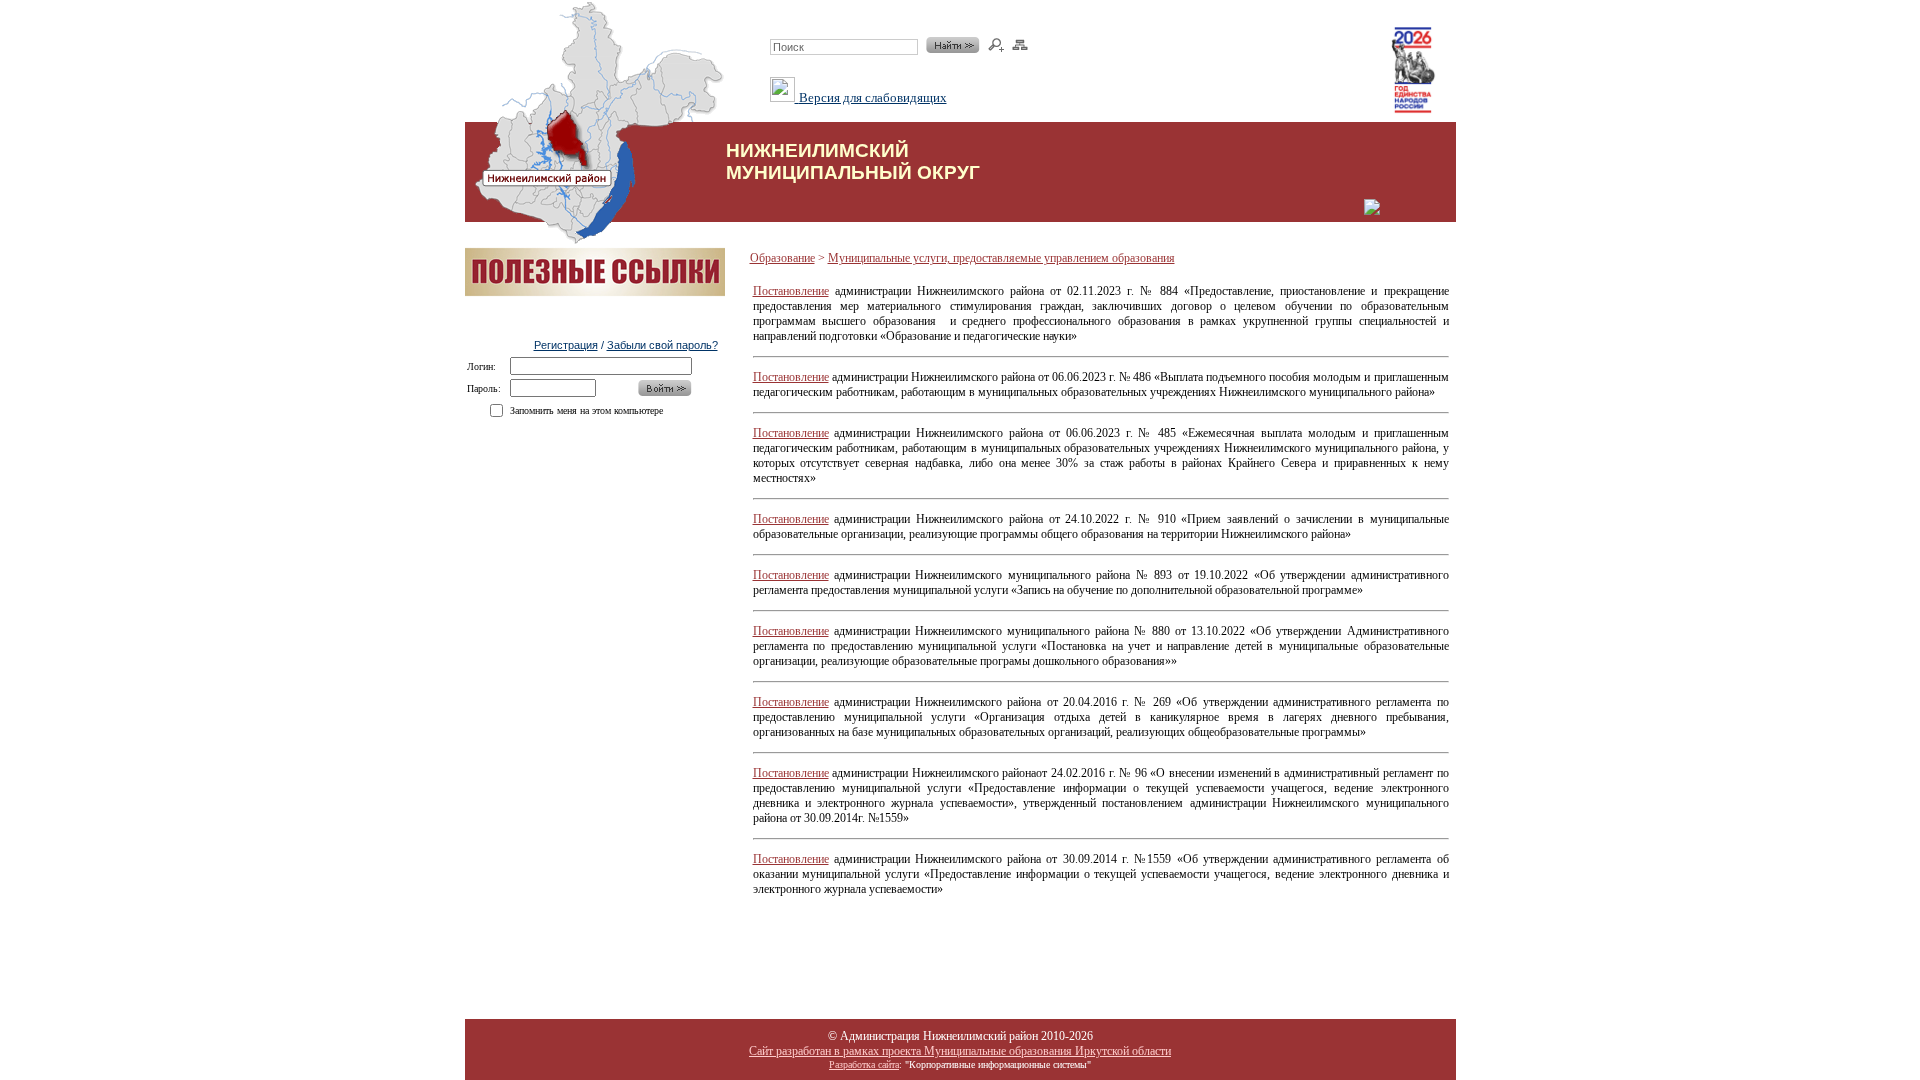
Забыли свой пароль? (662, 345)
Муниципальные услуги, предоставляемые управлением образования (1001, 258)
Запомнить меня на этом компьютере (586, 410)
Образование (782, 258)
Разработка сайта (864, 1064)
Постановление (791, 291)
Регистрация (566, 345)
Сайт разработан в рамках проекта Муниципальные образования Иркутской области (960, 1051)
